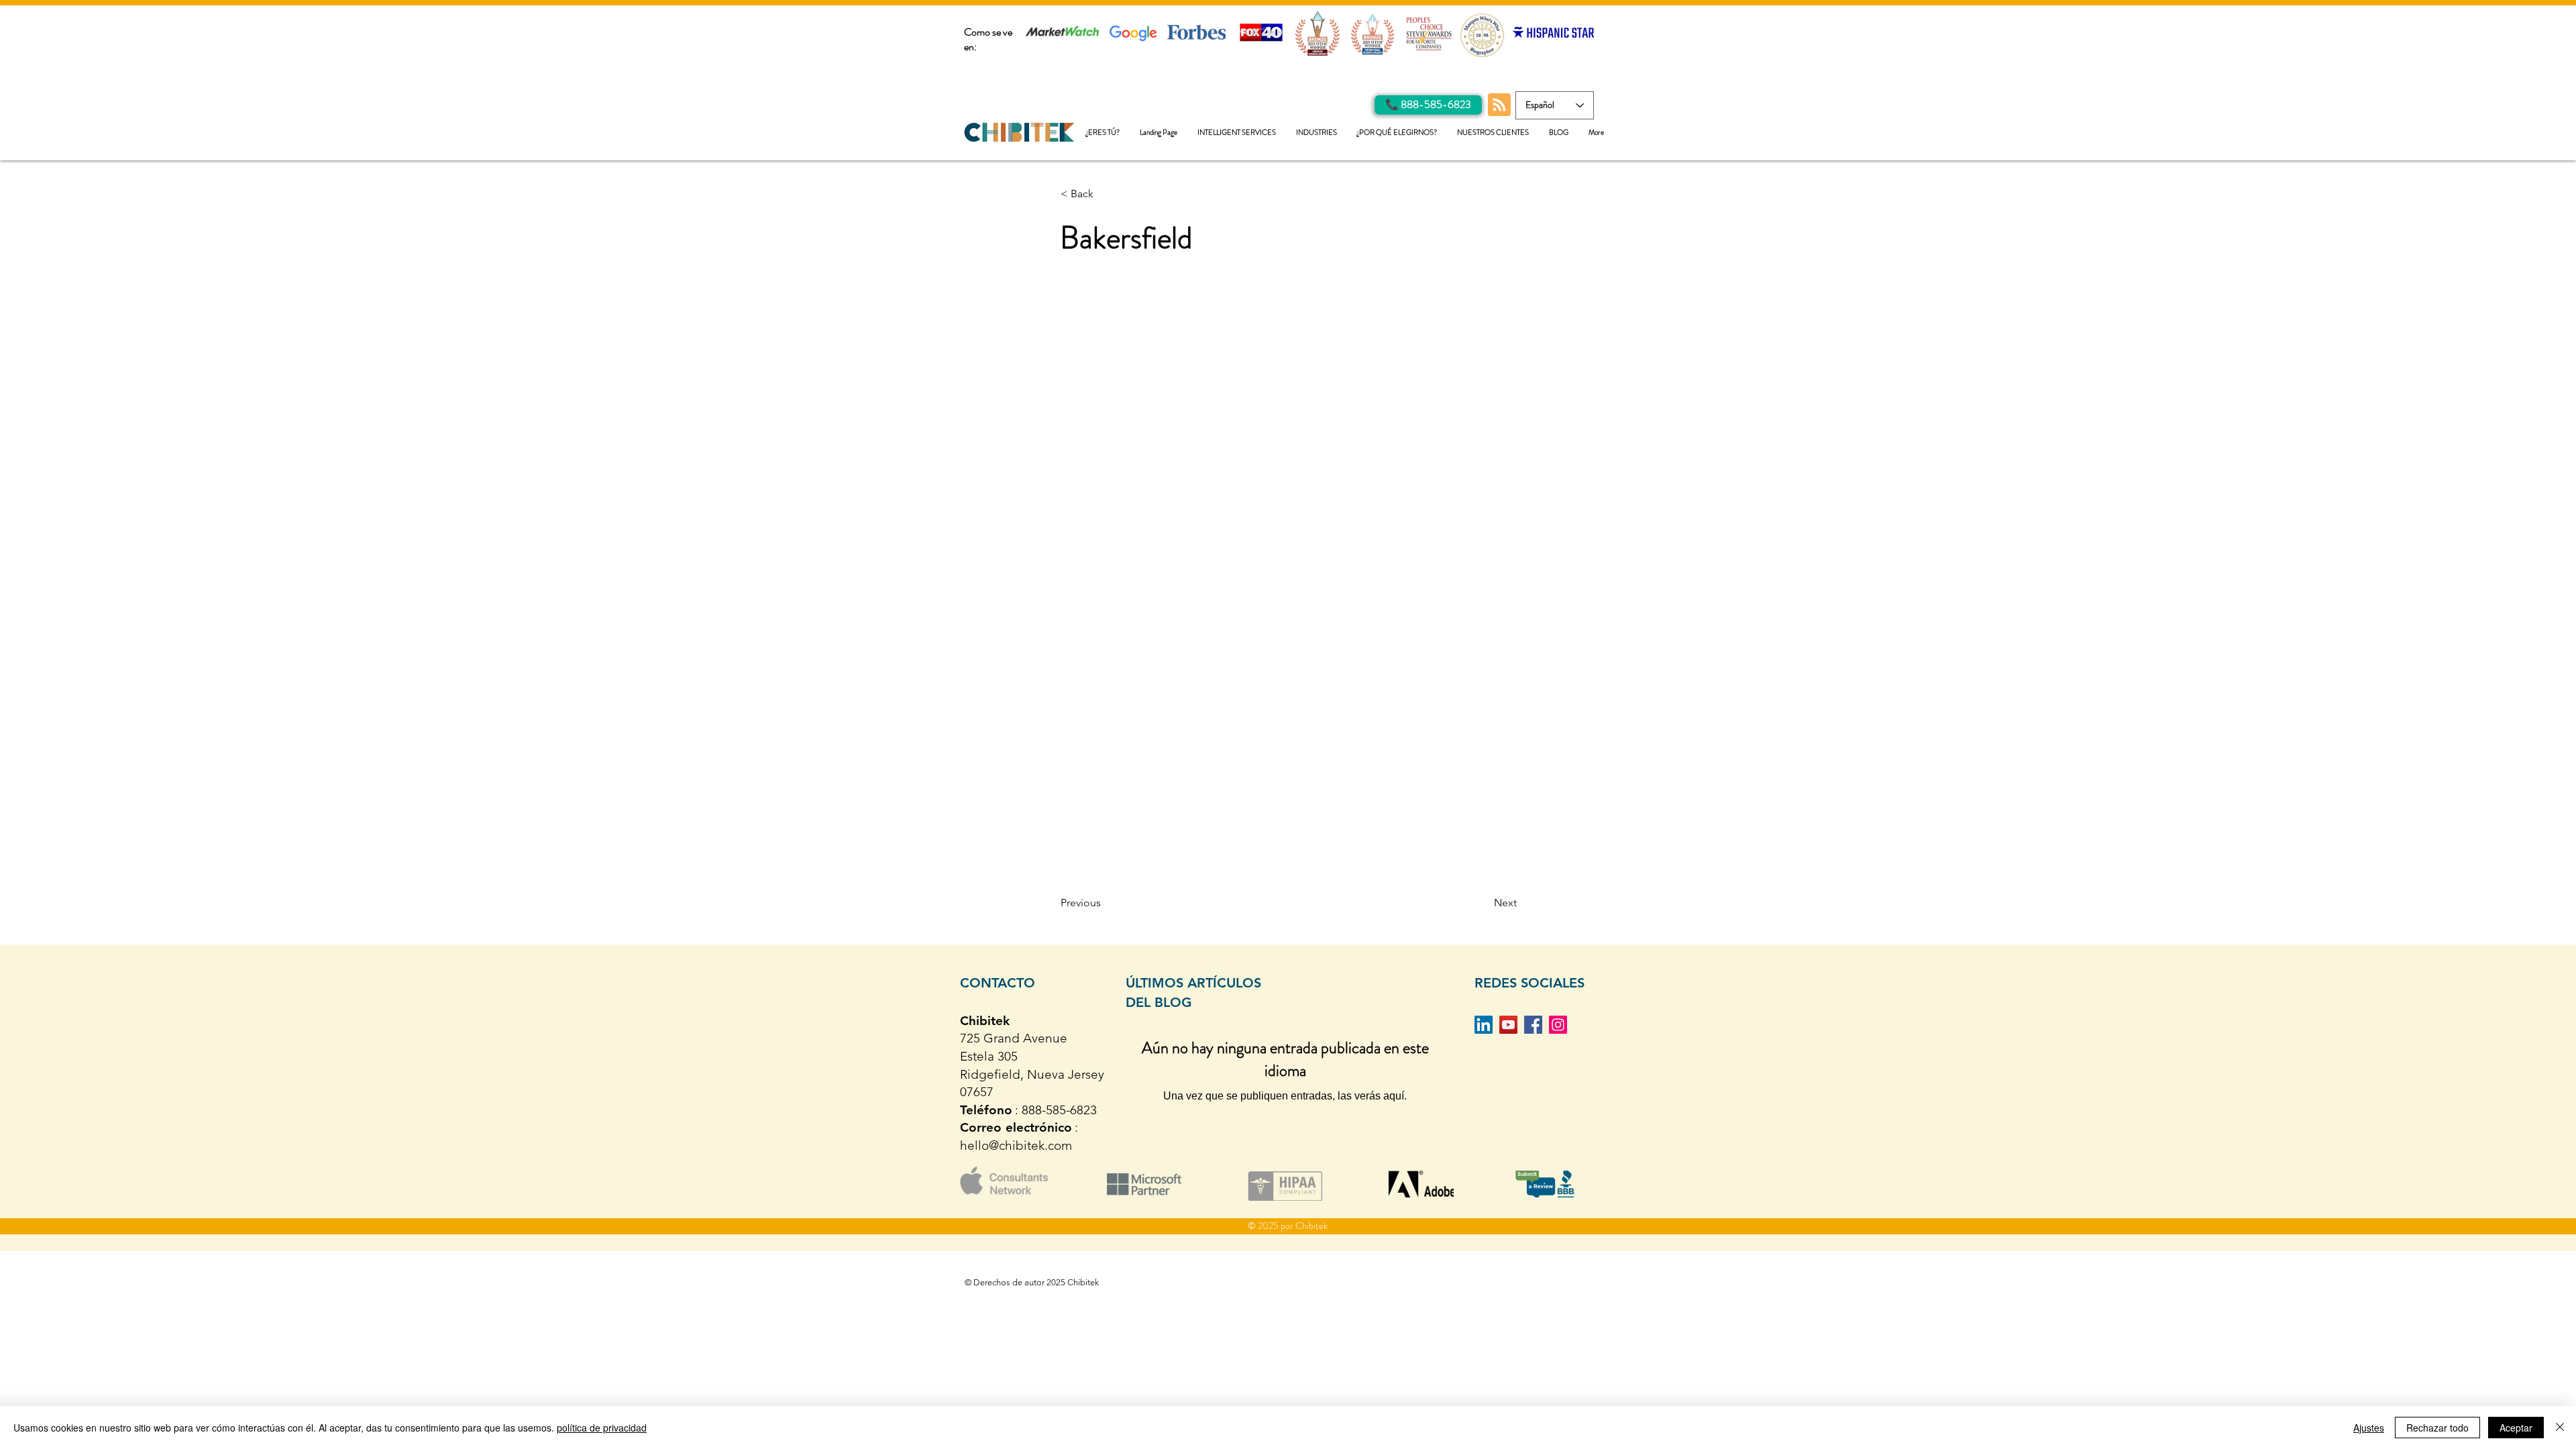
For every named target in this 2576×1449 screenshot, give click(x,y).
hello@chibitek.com (1016, 1145)
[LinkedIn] (1484, 1025)
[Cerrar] (2560, 1428)
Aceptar (2516, 1428)
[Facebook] (1533, 1025)
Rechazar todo (2437, 1428)
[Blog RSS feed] (1499, 105)
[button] (1237, 132)
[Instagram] (1558, 1025)
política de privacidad (602, 1428)
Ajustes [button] (2369, 1428)
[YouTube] (1508, 1025)
